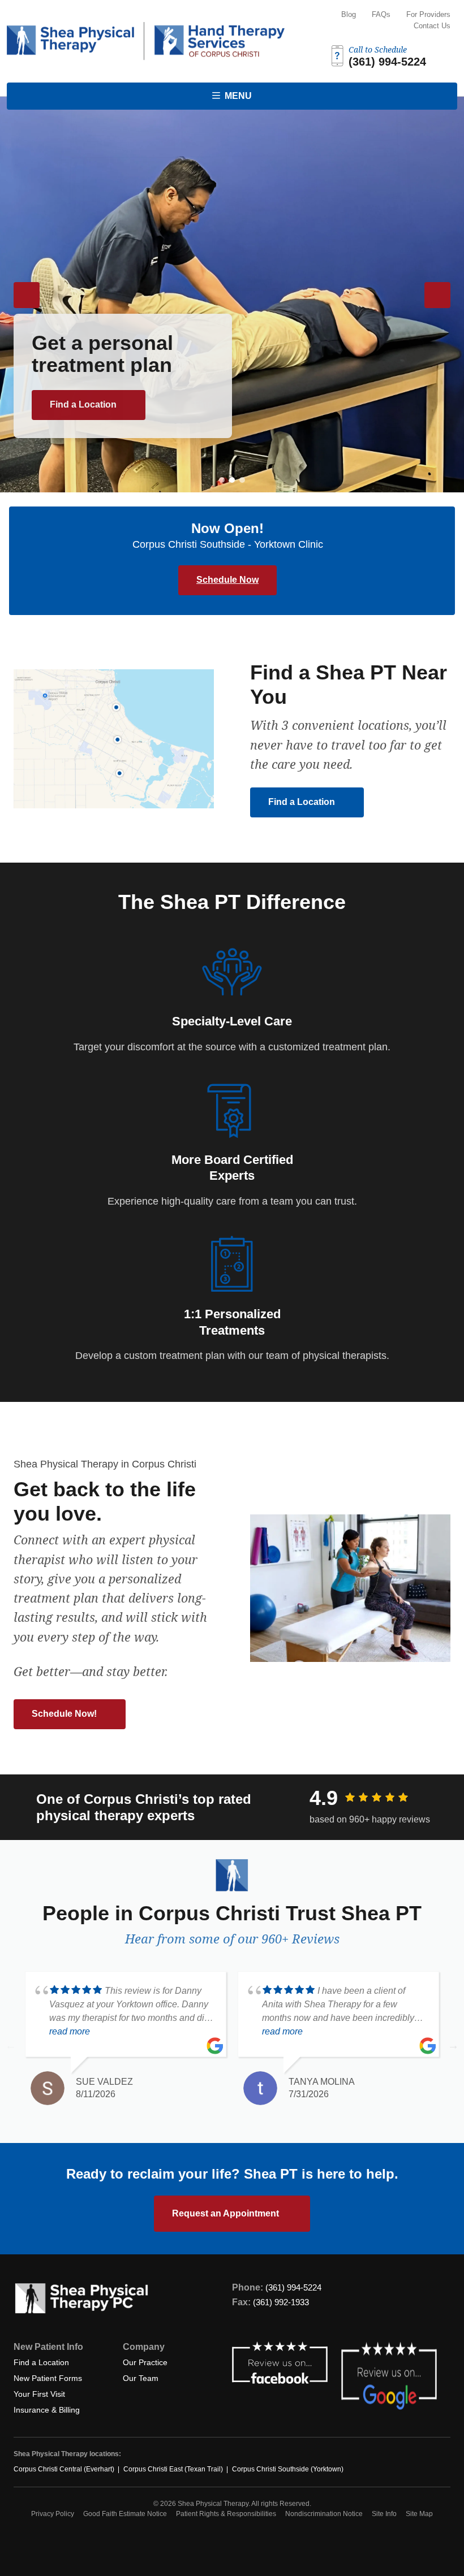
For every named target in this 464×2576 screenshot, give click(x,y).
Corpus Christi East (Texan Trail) (173, 2469)
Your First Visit (39, 2394)
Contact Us (432, 26)
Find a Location (84, 404)
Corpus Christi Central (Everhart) (64, 2469)
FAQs (381, 14)
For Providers (428, 14)
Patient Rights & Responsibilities (226, 2514)
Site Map (419, 2514)
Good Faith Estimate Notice (125, 2514)
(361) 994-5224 (293, 2287)
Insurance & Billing (47, 2410)
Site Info (384, 2514)
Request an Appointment (227, 2213)
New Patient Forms (48, 2378)
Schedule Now (227, 580)
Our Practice (145, 2362)
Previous (11, 2045)
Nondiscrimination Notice (324, 2514)
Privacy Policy (53, 2514)
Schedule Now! (65, 1714)
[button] (222, 480)
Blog (349, 14)
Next (453, 2045)
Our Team (141, 2378)
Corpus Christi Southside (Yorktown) (288, 2469)
